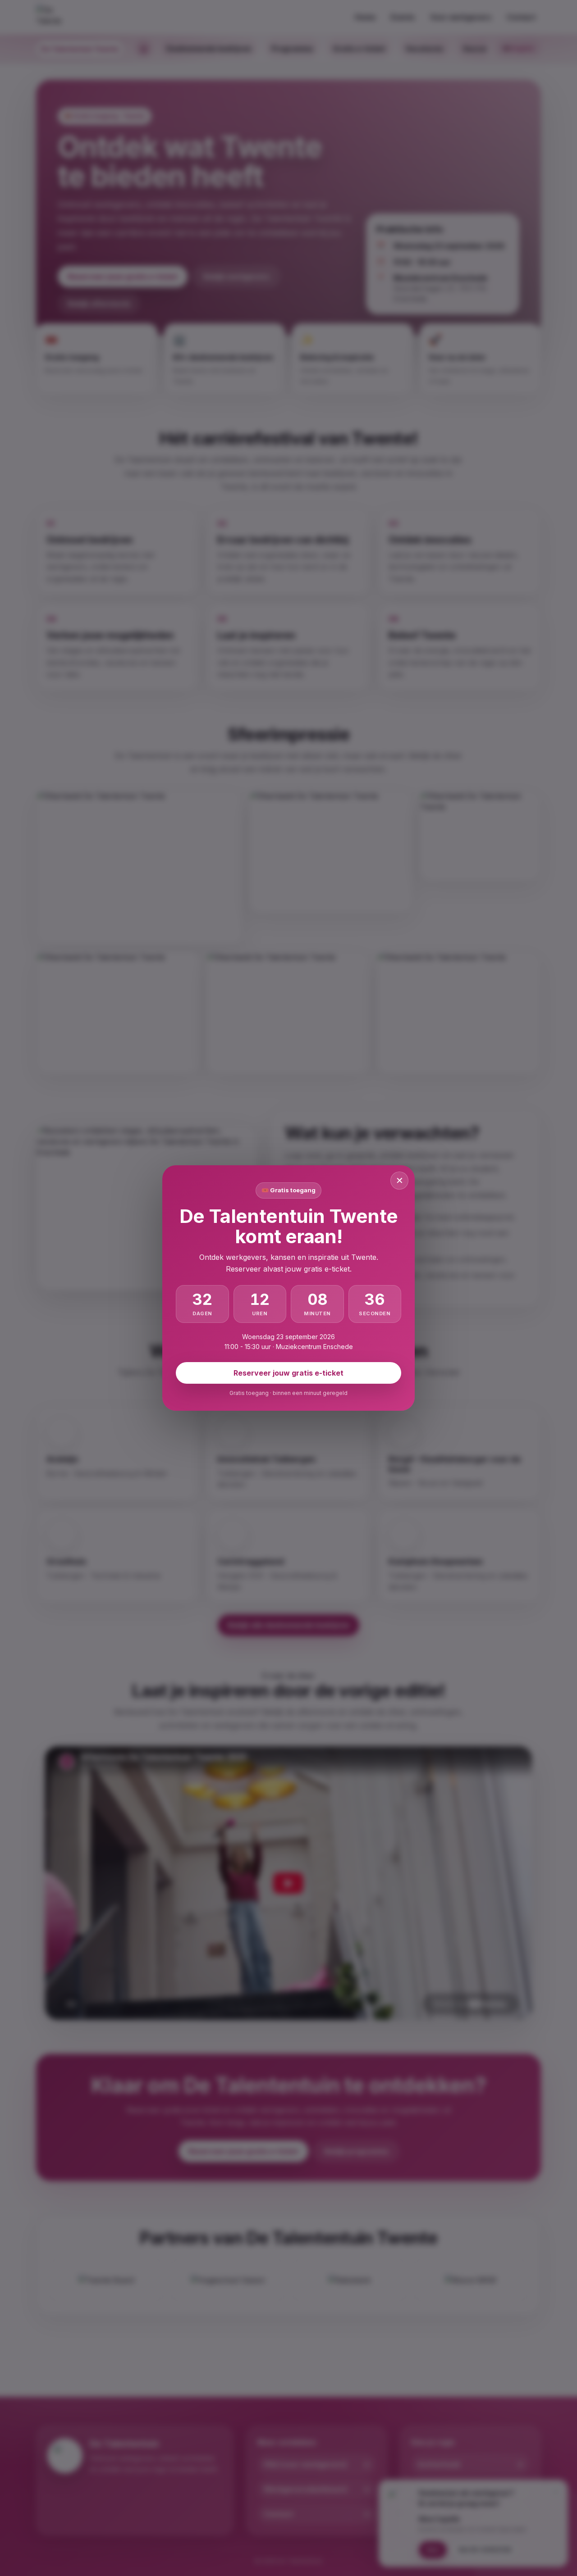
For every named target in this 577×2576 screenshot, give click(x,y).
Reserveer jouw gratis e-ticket (288, 1373)
